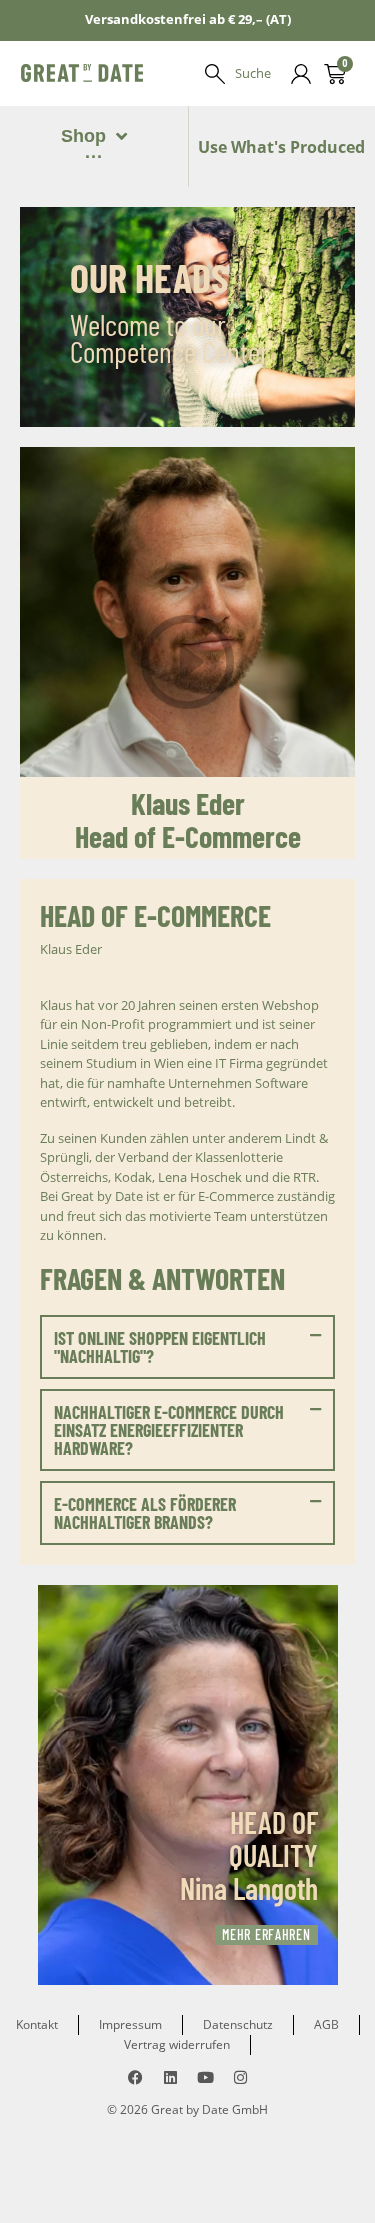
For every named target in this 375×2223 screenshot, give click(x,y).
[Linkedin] (170, 2077)
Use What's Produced (281, 147)
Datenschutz (238, 2024)
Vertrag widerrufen (177, 2044)
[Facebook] (135, 2077)
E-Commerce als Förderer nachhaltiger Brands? (145, 1513)
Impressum (130, 2024)
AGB (326, 2024)
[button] (187, 1347)
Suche (253, 73)
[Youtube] (205, 2077)
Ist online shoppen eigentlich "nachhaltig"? (160, 1347)
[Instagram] (240, 2077)
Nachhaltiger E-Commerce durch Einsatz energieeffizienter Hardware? (169, 1430)
